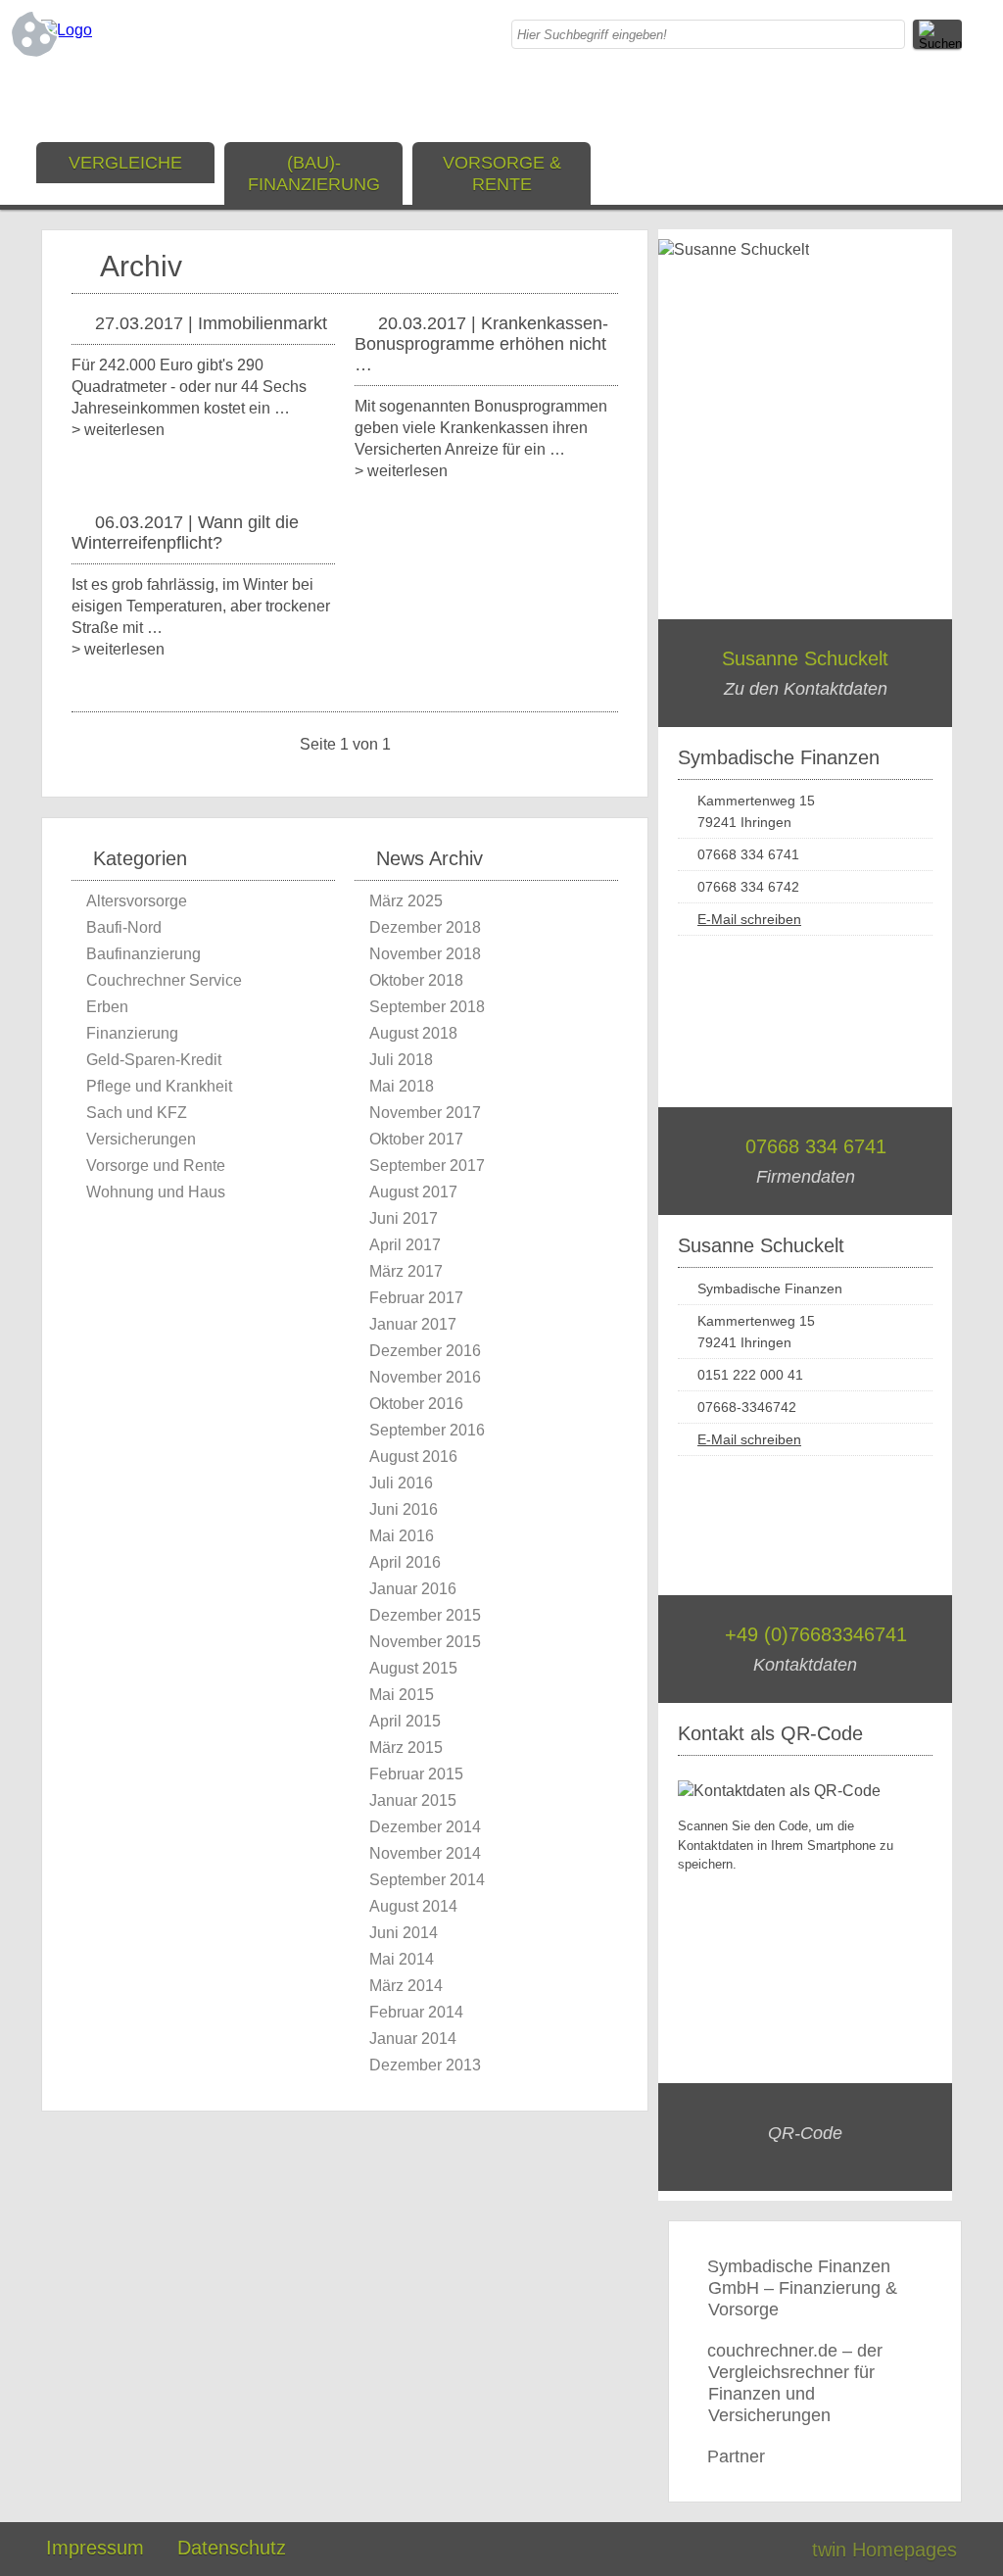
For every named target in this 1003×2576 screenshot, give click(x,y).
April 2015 (405, 1721)
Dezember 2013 (425, 2065)
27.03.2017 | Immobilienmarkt (211, 323)
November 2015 (425, 1642)
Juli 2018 (401, 1060)
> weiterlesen (118, 430)
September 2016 (427, 1430)
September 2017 (427, 1166)
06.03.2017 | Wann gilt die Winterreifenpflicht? (185, 533)
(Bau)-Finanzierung (314, 173)
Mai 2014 (402, 1959)
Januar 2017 (413, 1324)
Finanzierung (132, 1033)
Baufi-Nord (124, 927)
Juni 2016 (404, 1509)
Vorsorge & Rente (502, 173)
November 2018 (425, 954)
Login (755, 2550)
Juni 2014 (404, 1933)
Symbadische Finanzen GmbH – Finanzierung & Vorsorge (802, 2288)
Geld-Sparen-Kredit (154, 1060)
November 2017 (425, 1113)
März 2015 (406, 1748)
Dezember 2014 (425, 1827)
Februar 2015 (416, 1774)
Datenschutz (232, 2548)
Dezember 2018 (425, 927)
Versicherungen (141, 1139)
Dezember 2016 (425, 1351)
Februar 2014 (416, 2012)
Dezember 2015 (425, 1615)
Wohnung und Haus (156, 1192)
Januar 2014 (413, 2039)
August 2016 (413, 1457)
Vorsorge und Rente (156, 1166)
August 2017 (413, 1192)
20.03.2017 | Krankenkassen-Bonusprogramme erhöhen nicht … (481, 344)
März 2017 (406, 1271)
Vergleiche (125, 163)
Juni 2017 (404, 1218)
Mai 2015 (402, 1695)
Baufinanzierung (143, 954)
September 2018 (427, 1007)
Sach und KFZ (137, 1113)
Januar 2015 (413, 1800)
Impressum (95, 2548)
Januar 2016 (413, 1589)
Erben (107, 1007)
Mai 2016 (402, 1536)
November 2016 (425, 1377)
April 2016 (405, 1562)
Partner (736, 2456)
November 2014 (425, 1853)
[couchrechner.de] (67, 30)
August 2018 (413, 1033)
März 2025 (406, 901)
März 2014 (406, 1986)
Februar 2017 (416, 1298)
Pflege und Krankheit (159, 1086)
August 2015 (413, 1668)
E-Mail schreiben (749, 919)
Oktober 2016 (416, 1404)
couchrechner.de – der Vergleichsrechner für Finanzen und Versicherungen (795, 2383)
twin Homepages (884, 2550)
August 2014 (413, 1906)
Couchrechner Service (164, 980)
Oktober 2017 (416, 1139)
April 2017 (405, 1245)
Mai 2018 (402, 1086)
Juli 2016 (401, 1483)
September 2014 (427, 1880)
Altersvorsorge (137, 901)
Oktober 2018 (416, 980)
